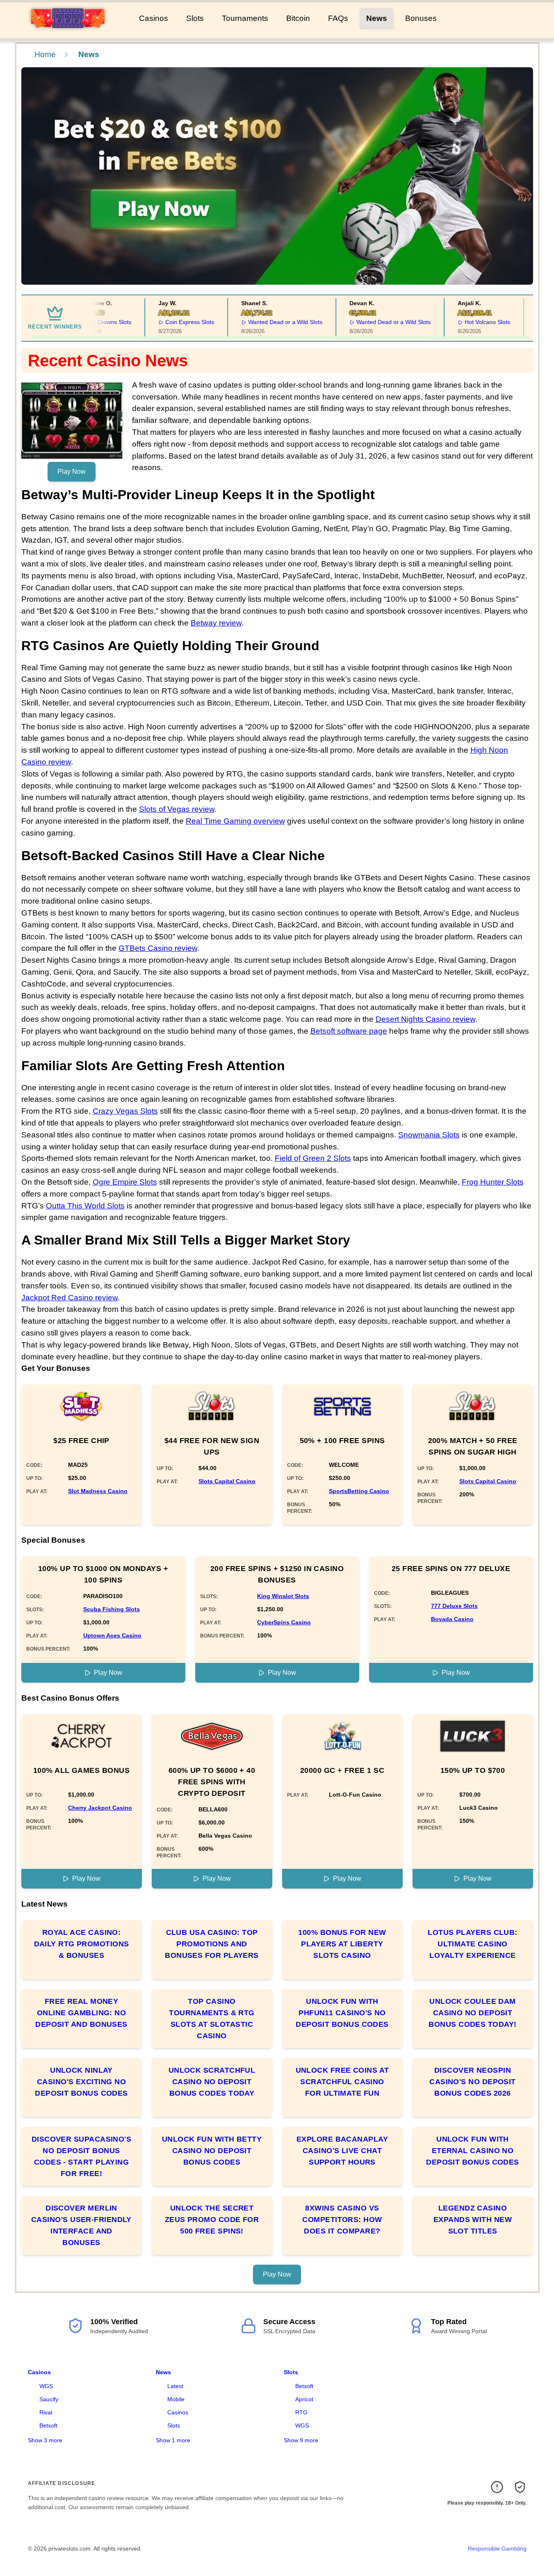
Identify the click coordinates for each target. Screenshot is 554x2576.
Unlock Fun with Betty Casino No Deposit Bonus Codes (212, 2151)
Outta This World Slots (85, 1206)
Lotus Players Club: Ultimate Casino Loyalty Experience (473, 1944)
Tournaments (245, 18)
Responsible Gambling (497, 2549)
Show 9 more (301, 2440)
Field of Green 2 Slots (313, 1158)
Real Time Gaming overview (235, 821)
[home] (68, 32)
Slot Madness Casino (98, 1491)
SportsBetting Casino (359, 1491)
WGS (46, 2386)
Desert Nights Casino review (425, 1019)
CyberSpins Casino (284, 1622)
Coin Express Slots (175, 322)
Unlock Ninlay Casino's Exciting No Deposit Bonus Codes (81, 2082)
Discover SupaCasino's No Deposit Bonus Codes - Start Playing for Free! (81, 2156)
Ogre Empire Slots (125, 1182)
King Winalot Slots (283, 1596)
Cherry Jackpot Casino (100, 1808)
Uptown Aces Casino (112, 1635)
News (377, 18)
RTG (301, 2412)
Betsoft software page (349, 1031)
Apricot (304, 2399)
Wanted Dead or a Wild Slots (270, 322)
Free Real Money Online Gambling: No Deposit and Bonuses (81, 2013)
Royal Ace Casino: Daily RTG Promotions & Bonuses (82, 1944)
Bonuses (421, 18)
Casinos (154, 18)
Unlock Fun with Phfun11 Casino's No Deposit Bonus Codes (342, 2013)
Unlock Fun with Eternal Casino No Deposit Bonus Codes (473, 2151)
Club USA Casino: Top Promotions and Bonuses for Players (212, 1944)
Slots (195, 18)
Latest (175, 2386)
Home (45, 54)
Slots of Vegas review (177, 809)
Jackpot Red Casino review (70, 1298)
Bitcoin (298, 18)
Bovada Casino (452, 1619)
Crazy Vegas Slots (125, 1111)
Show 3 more (45, 2440)
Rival (46, 2412)
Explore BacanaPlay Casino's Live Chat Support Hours (342, 2151)
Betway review (216, 623)
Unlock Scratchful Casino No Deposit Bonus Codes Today (212, 2082)
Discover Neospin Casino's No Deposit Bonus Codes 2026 (473, 2082)
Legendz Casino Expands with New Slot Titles (473, 2220)
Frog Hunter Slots (493, 1182)
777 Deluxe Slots (454, 1606)
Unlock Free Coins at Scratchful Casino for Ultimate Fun (342, 2082)
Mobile (176, 2399)
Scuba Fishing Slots (112, 1609)
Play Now (72, 472)
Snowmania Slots (429, 1135)
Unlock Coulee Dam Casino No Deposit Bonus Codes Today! (472, 2013)
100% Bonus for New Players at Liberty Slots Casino (342, 1944)
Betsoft (48, 2425)
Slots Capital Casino (227, 1481)
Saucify (49, 2399)
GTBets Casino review (158, 948)
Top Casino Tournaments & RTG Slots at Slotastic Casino (212, 2019)
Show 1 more (173, 2440)
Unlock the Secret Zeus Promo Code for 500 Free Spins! (212, 2220)
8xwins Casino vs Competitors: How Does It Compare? (342, 2220)
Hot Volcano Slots (472, 322)
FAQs (338, 18)
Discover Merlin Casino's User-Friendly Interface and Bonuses (81, 2225)
